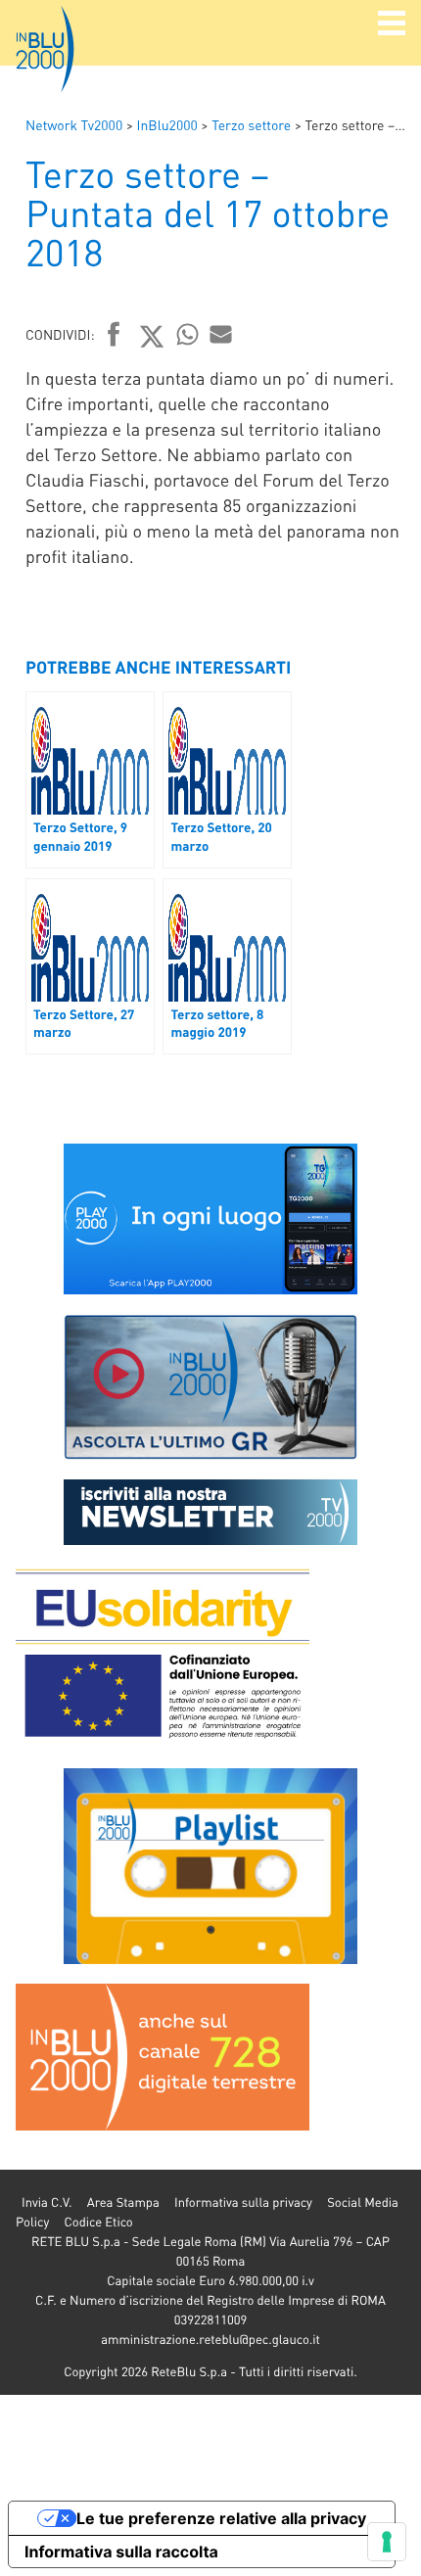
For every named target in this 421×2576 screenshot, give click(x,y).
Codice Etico (98, 2222)
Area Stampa (123, 2202)
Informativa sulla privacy (243, 2202)
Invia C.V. (47, 2202)
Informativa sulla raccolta (121, 2552)
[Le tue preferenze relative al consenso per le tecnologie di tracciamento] (387, 2542)
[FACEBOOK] (114, 336)
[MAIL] (221, 334)
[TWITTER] (152, 336)
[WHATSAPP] (188, 334)
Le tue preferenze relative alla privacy (221, 2518)
